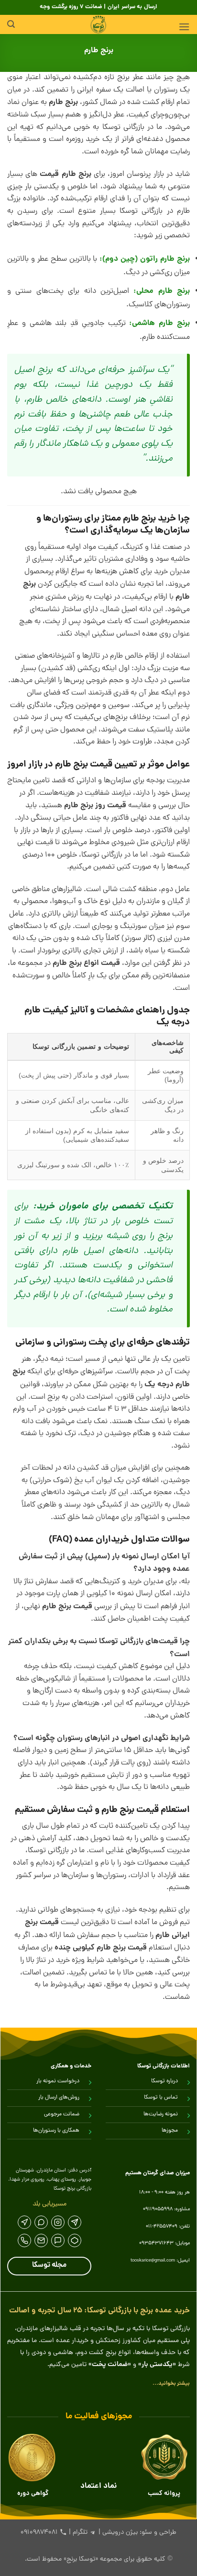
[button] (184, 27)
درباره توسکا (164, 2081)
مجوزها (170, 2131)
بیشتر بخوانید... (171, 2384)
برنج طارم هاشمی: (159, 323)
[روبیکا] (75, 2240)
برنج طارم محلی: (162, 291)
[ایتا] (24, 2222)
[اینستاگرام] (58, 2222)
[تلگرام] (75, 2222)
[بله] (58, 2240)
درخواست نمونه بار (58, 2081)
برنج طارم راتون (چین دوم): (145, 259)
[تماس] (24, 2240)
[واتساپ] (41, 2222)
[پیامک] (41, 2240)
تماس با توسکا (161, 2098)
